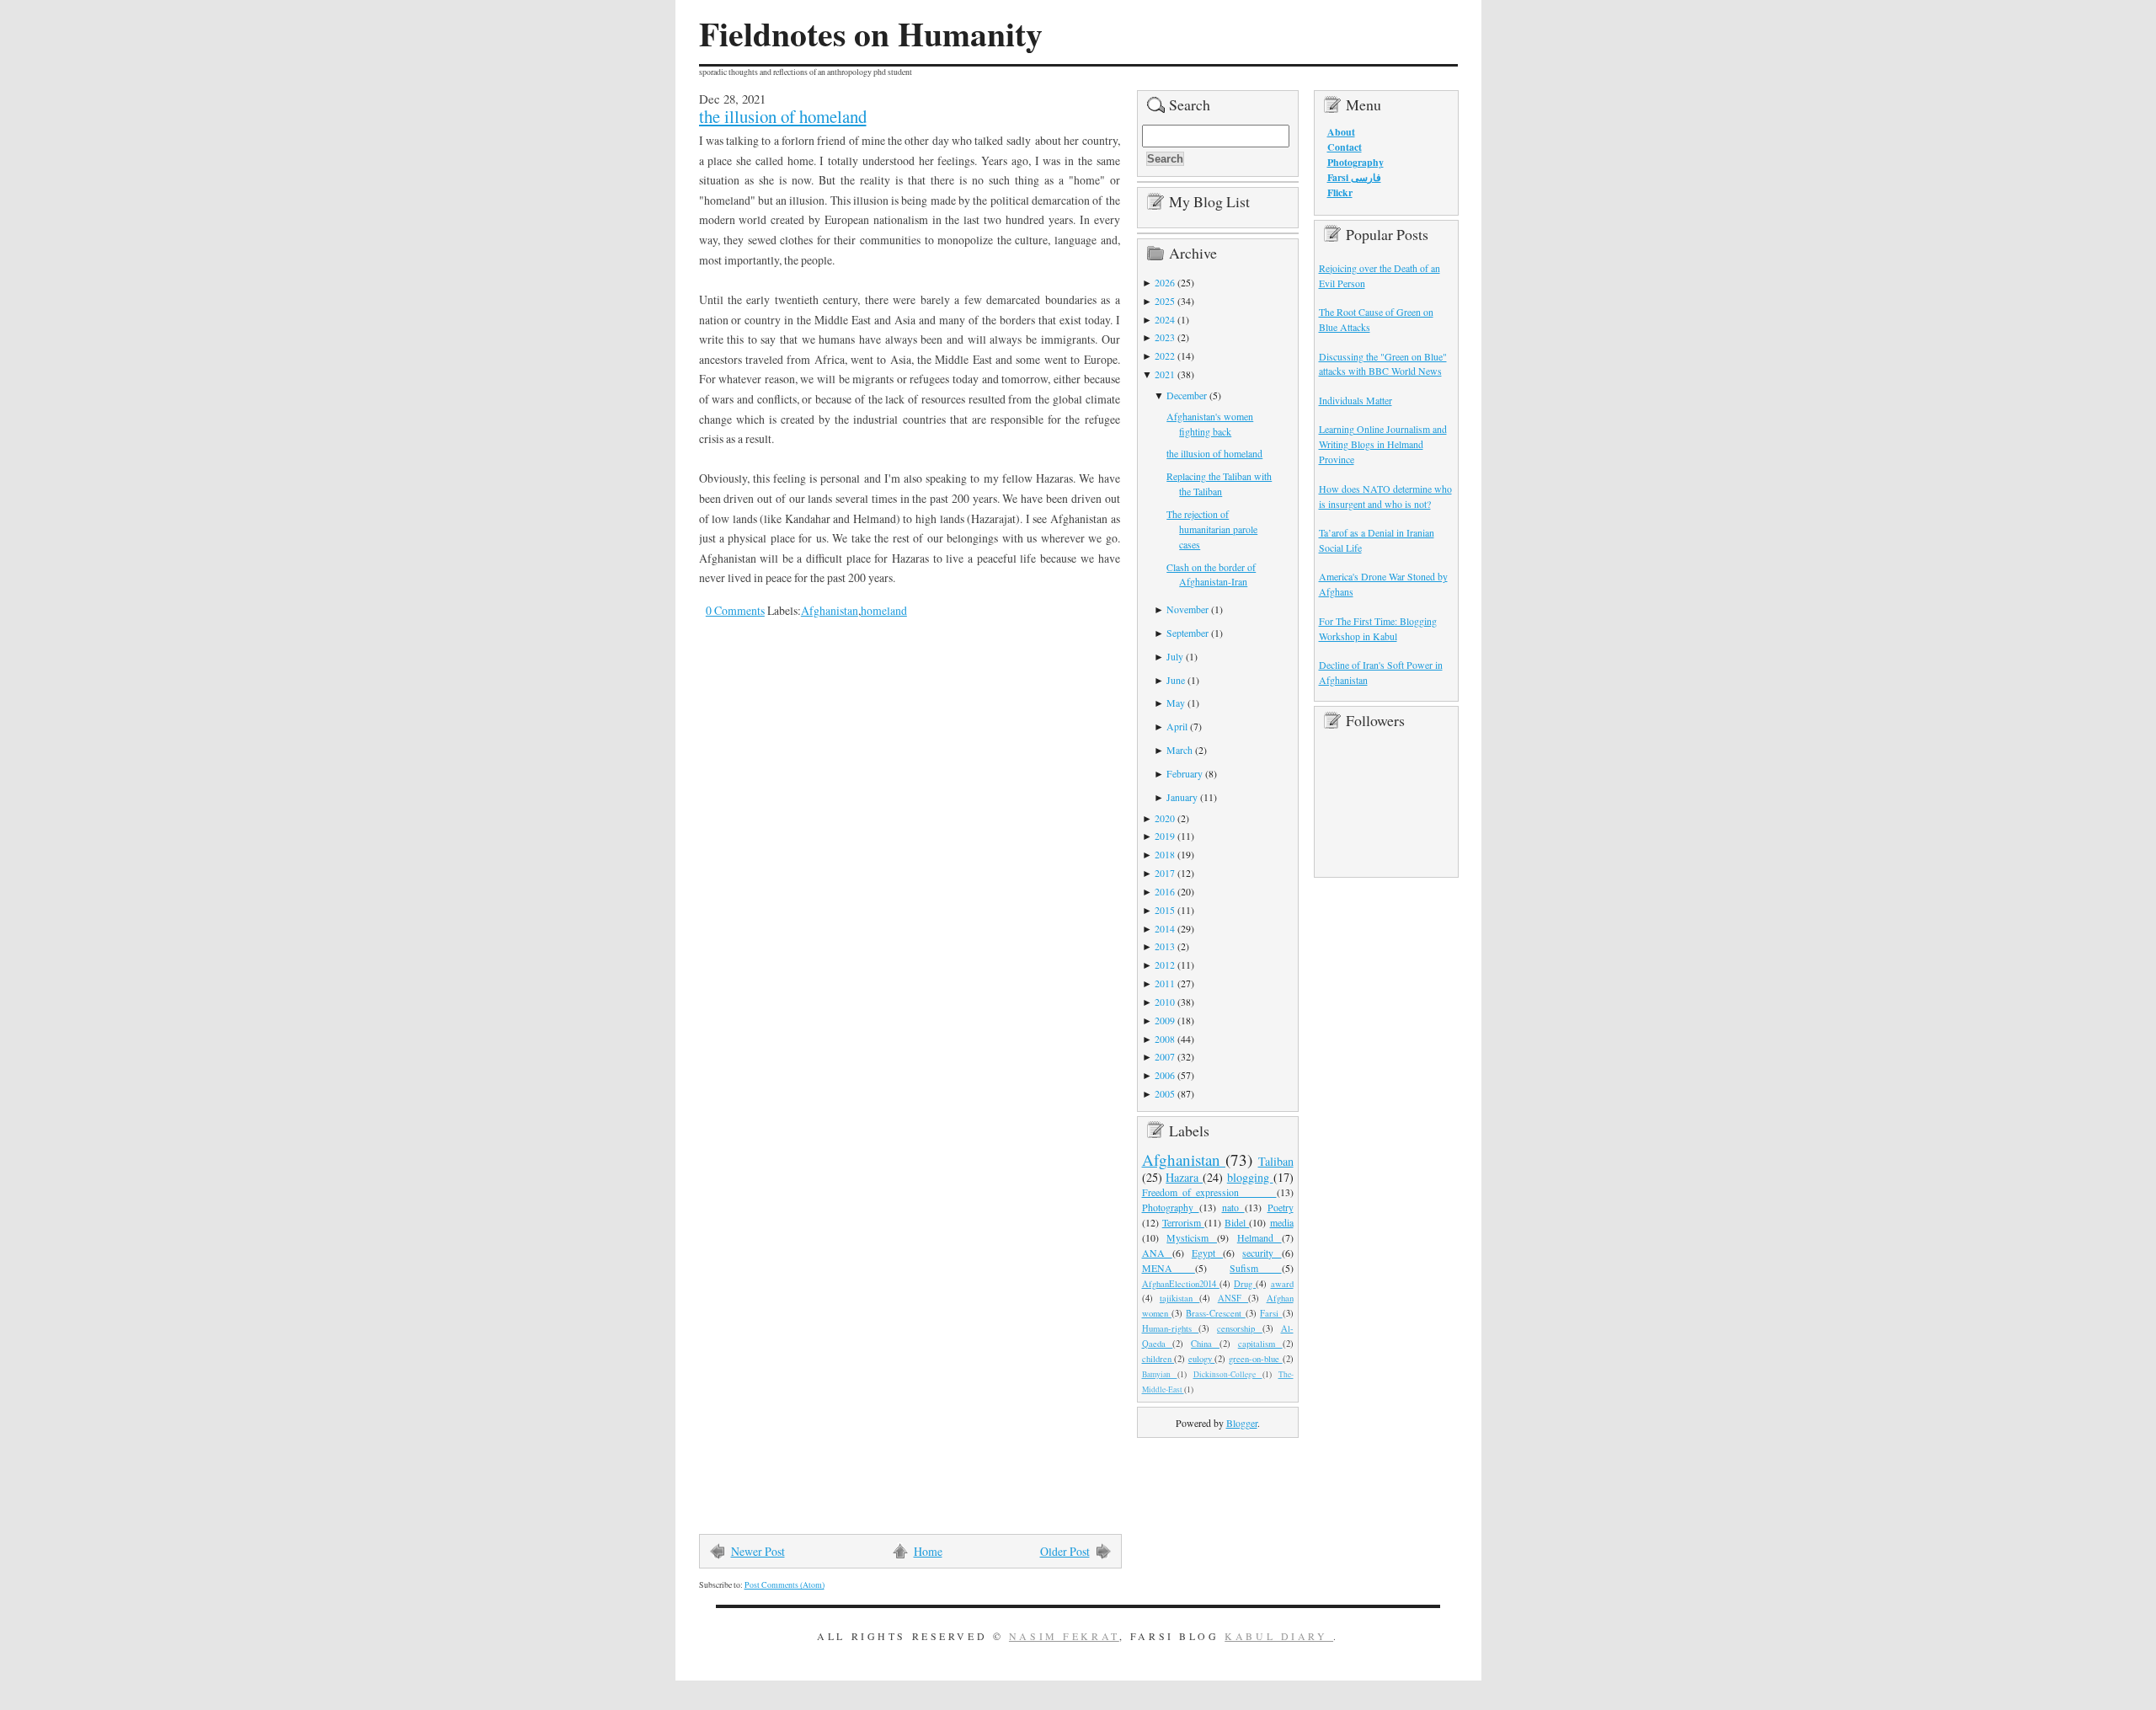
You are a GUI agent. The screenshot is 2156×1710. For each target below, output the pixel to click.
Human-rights (1171, 1328)
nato (1233, 1207)
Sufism (1255, 1268)
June (1176, 680)
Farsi (1271, 1313)
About (1341, 132)
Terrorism (1183, 1222)
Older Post (1065, 1551)
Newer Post (758, 1551)
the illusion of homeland (783, 116)
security (1262, 1253)
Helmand (1259, 1237)
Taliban (1276, 1161)
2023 (1165, 337)
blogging (1250, 1177)
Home (928, 1551)
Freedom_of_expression (1209, 1192)
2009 (1165, 1020)
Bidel (1237, 1222)
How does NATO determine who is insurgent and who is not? (1385, 496)
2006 (1165, 1075)
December (1187, 395)
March (1179, 750)
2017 (1165, 873)
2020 (1165, 818)
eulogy (1202, 1359)
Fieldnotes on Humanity (871, 34)
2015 (1165, 910)
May (1176, 703)
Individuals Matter (1356, 400)
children (1158, 1359)
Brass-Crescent (1215, 1313)
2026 (1165, 282)
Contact (1345, 147)
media (1282, 1222)
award (1282, 1284)
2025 (1165, 301)
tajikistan (1179, 1298)
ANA (1157, 1253)
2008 (1165, 1039)
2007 (1165, 1056)
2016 (1165, 891)
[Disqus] (897, 865)
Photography (1171, 1207)
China (1205, 1344)
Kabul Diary (1279, 1636)
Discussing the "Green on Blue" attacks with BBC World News (1383, 364)
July (1175, 656)
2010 (1165, 1002)
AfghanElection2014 (1181, 1284)
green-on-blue (1256, 1359)
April (1177, 726)
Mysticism (1192, 1237)
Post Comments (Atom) (784, 1585)
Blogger (1242, 1423)
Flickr (1340, 192)
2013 (1165, 946)
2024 (1165, 319)
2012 (1165, 965)
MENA (1169, 1268)
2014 (1165, 928)
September (1187, 633)
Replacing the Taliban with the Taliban (1219, 484)
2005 (1165, 1093)
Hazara (1184, 1177)
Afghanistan (830, 610)
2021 (1165, 374)
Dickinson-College (1228, 1374)
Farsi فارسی (1354, 177)
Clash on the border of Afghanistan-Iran (1211, 574)
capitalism (1260, 1344)
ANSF (1233, 1298)
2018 (1165, 854)
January (1182, 797)
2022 (1165, 355)
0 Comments (735, 610)
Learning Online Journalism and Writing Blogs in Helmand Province (1383, 444)
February (1185, 773)
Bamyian (1160, 1374)
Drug (1245, 1284)
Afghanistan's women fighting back (1210, 424)
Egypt (1207, 1253)
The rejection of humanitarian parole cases (1212, 529)
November (1187, 609)
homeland (884, 610)
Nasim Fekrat (1064, 1636)
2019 (1165, 836)
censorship (1240, 1328)
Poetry (1281, 1207)
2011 (1165, 983)
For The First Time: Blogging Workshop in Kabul (1378, 628)
